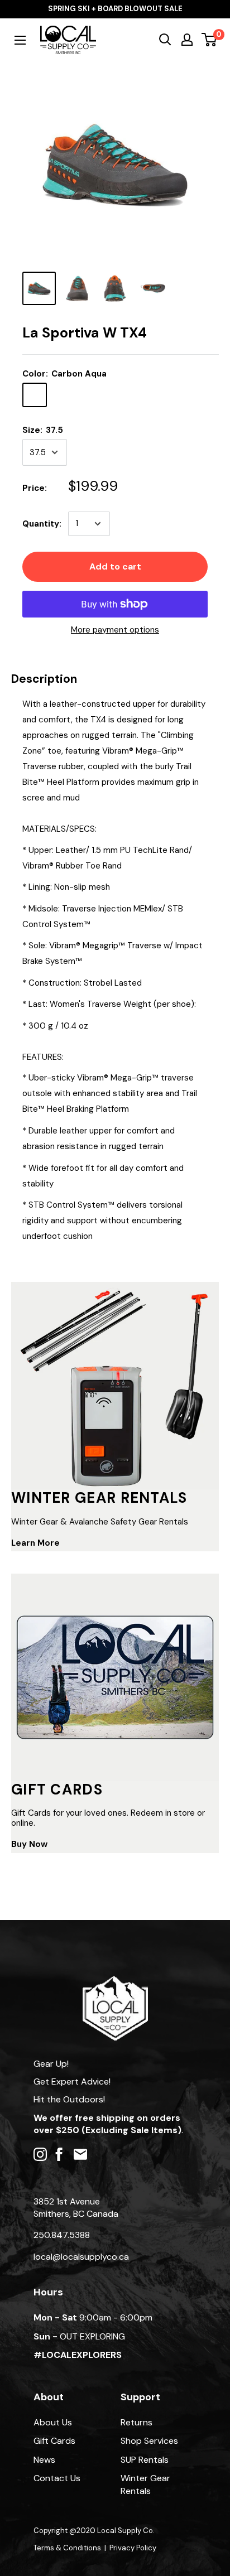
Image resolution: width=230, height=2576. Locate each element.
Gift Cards (54, 2441)
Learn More (35, 1543)
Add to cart (115, 566)
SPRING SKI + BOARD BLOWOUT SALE (115, 9)
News (44, 2460)
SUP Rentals (145, 2460)
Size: (43, 430)
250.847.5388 (62, 2235)
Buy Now (29, 1844)
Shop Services (149, 2441)
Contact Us (57, 2478)
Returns (136, 2422)
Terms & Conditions (67, 2548)
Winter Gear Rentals (145, 2484)
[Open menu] (20, 40)
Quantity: (42, 524)
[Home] (115, 1982)
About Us (53, 2422)
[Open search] (165, 40)
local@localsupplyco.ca (81, 2257)
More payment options (115, 630)
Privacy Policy (133, 2548)
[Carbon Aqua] (35, 395)
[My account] (187, 40)
